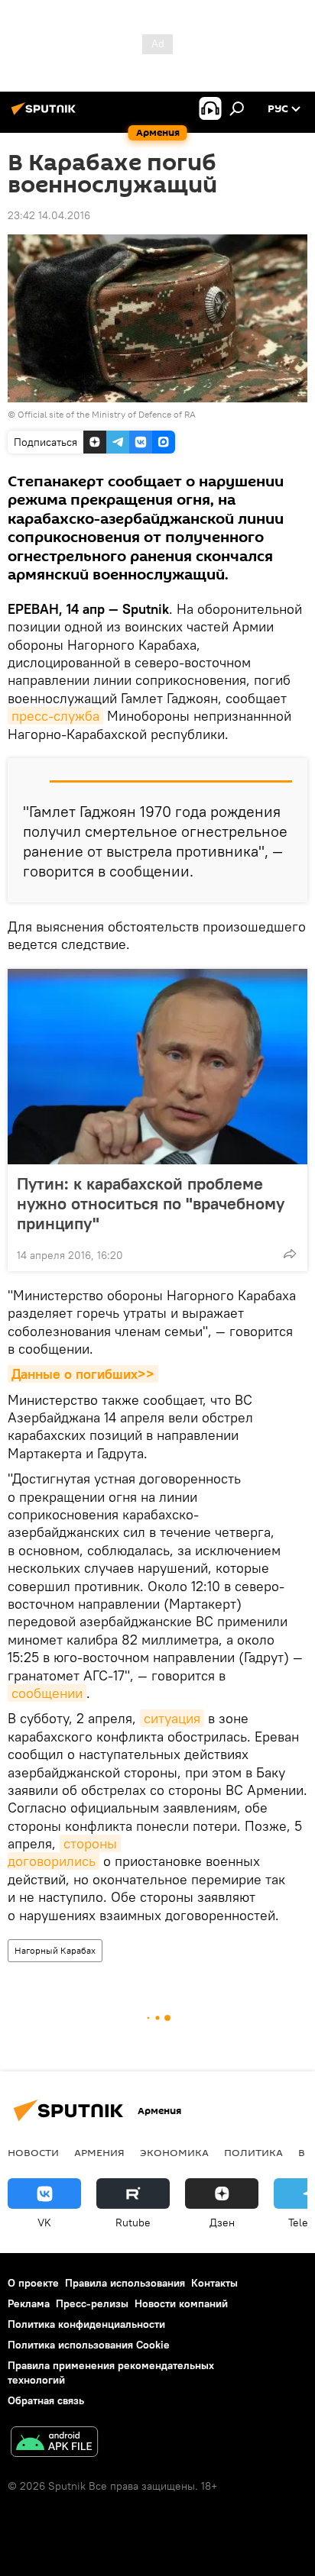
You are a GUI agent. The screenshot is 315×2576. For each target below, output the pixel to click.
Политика (253, 2152)
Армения (99, 2152)
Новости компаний (181, 2303)
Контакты (214, 2283)
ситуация (172, 1718)
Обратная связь (46, 2400)
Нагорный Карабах (55, 1950)
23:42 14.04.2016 (49, 215)
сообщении (47, 1693)
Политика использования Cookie (89, 2345)
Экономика (174, 2152)
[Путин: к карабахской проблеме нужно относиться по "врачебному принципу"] (157, 1067)
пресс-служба (55, 716)
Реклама (29, 2303)
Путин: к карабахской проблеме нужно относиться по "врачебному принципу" (151, 1203)
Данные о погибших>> (83, 1374)
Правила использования (125, 2283)
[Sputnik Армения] (46, 115)
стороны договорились (64, 1852)
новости (33, 2152)
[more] (290, 1254)
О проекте (33, 2283)
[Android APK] (54, 2444)
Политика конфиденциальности (86, 2324)
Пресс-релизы (92, 2303)
